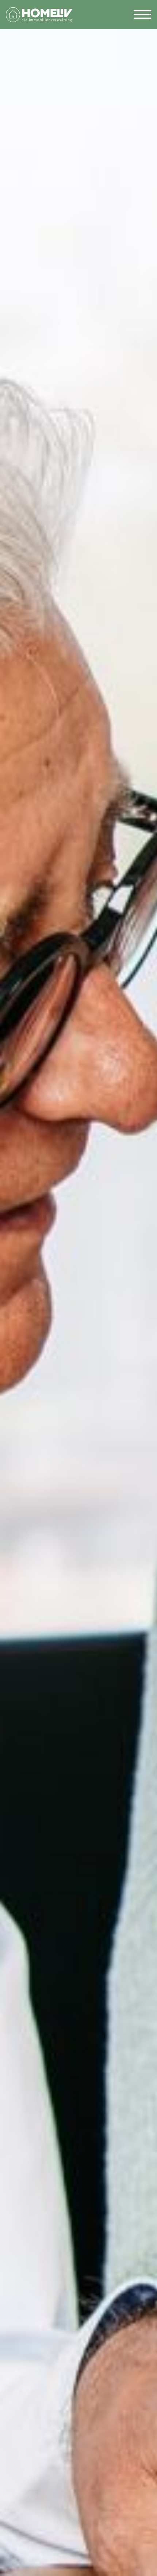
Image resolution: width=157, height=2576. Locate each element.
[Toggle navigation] (142, 15)
